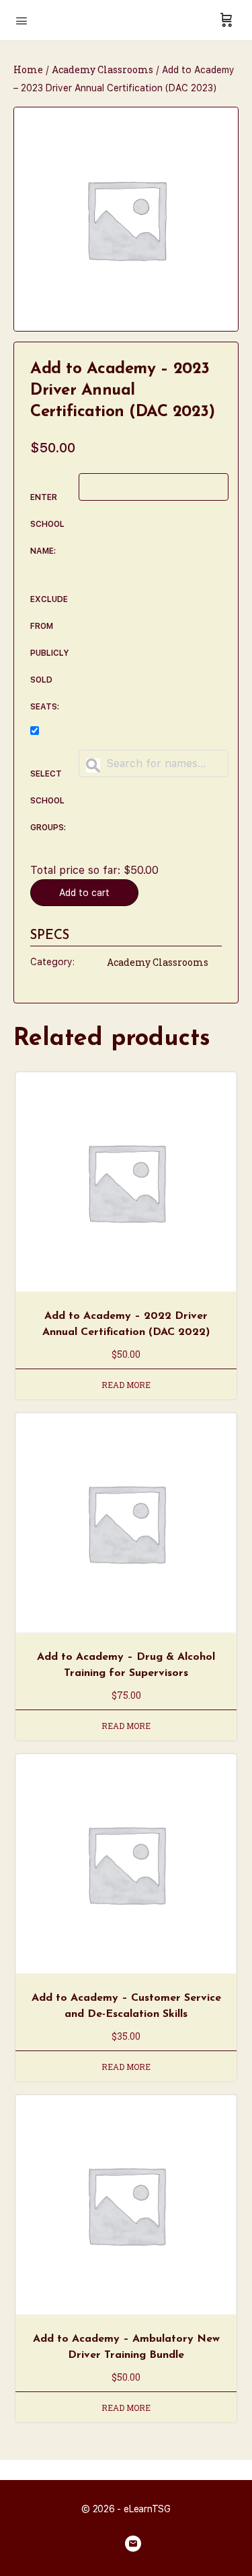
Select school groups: (48, 801)
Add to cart (84, 893)
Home (28, 69)
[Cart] (226, 20)
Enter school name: (47, 524)
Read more (126, 1385)
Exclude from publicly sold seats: (50, 653)
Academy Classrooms (102, 69)
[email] (133, 2544)
